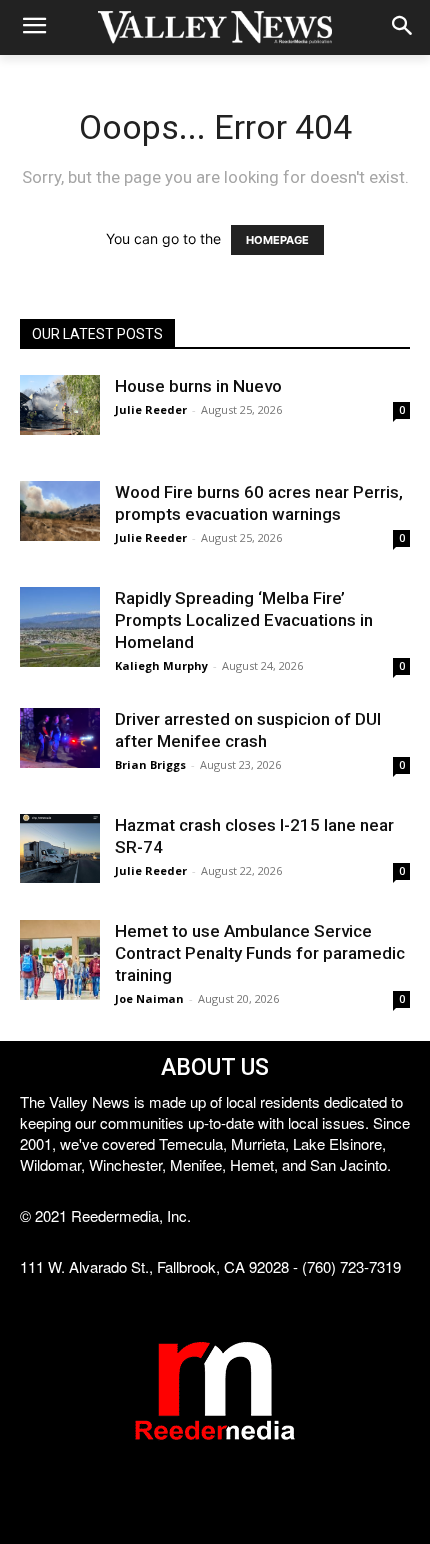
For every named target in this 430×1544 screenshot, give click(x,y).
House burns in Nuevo (198, 386)
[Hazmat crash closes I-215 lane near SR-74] (60, 848)
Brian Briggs (150, 764)
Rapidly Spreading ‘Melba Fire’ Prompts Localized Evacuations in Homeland (244, 620)
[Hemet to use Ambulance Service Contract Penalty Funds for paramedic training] (60, 960)
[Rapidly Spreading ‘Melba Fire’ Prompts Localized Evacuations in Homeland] (60, 627)
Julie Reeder (151, 409)
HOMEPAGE (277, 240)
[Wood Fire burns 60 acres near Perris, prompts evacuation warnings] (60, 511)
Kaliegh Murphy (161, 665)
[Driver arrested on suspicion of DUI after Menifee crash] (60, 738)
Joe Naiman (149, 998)
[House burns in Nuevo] (60, 405)
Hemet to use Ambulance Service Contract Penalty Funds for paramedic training (260, 953)
